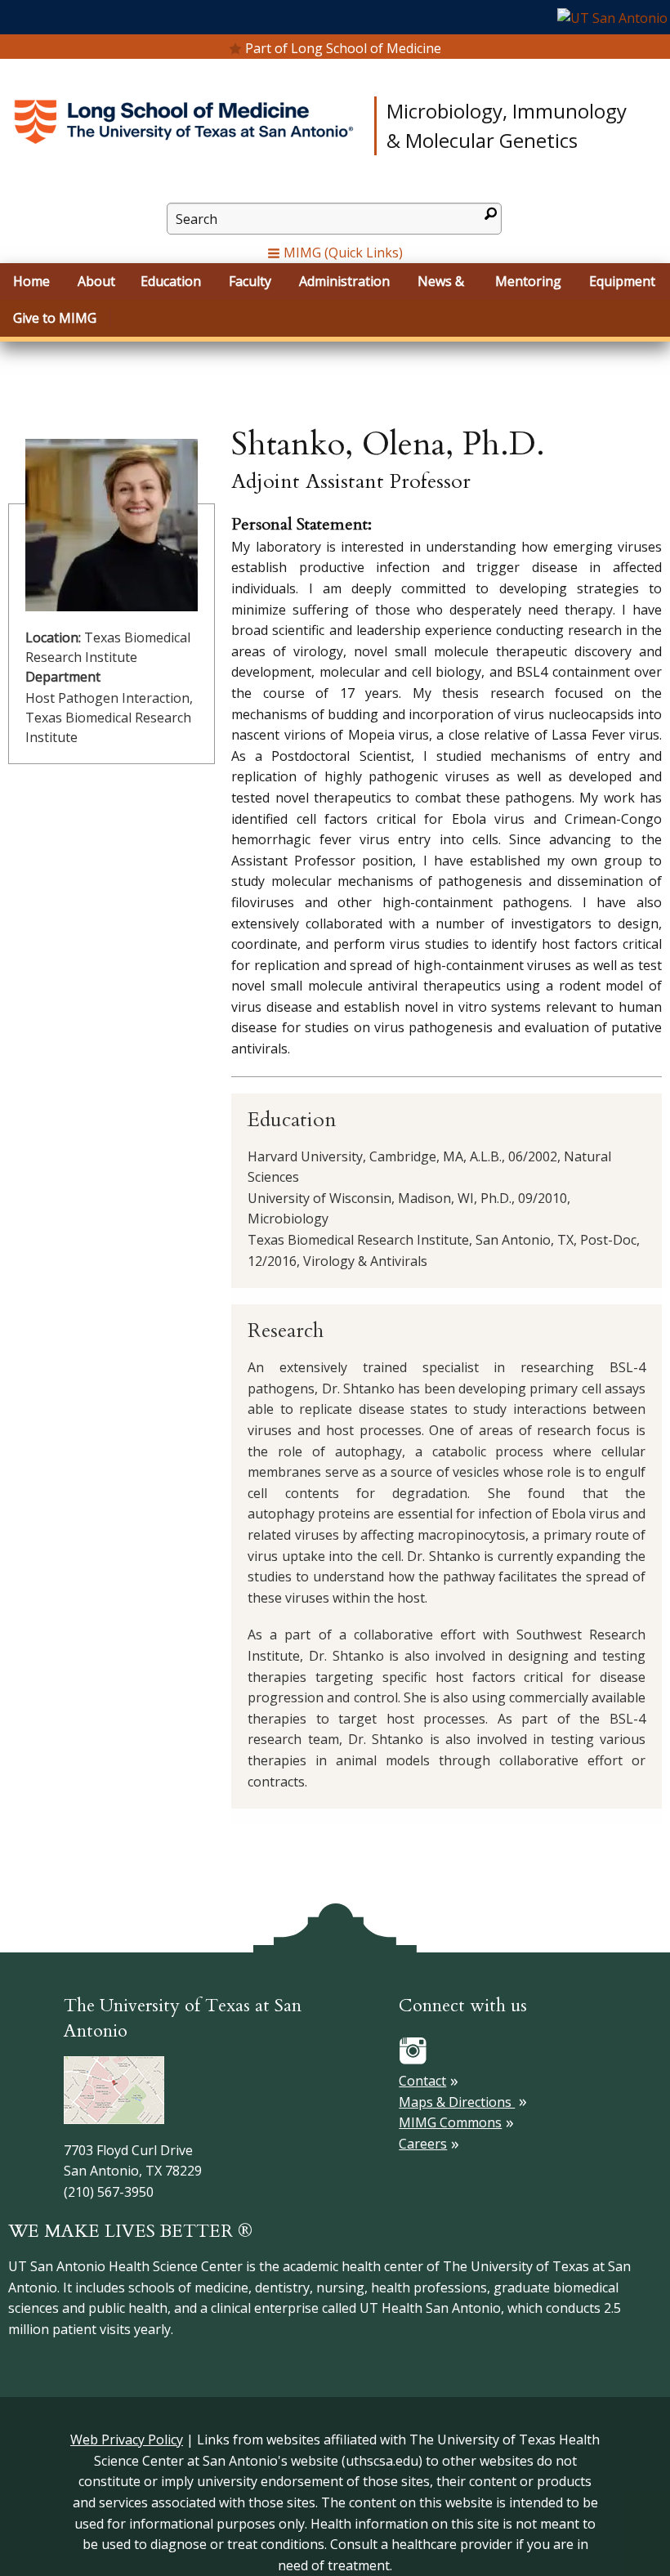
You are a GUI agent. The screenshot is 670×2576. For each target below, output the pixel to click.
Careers (423, 2144)
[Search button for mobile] (491, 214)
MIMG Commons (450, 2122)
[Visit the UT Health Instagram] (413, 2050)
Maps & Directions (457, 2102)
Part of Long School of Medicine (343, 48)
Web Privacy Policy (127, 2440)
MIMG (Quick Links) (342, 253)
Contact (422, 2081)
